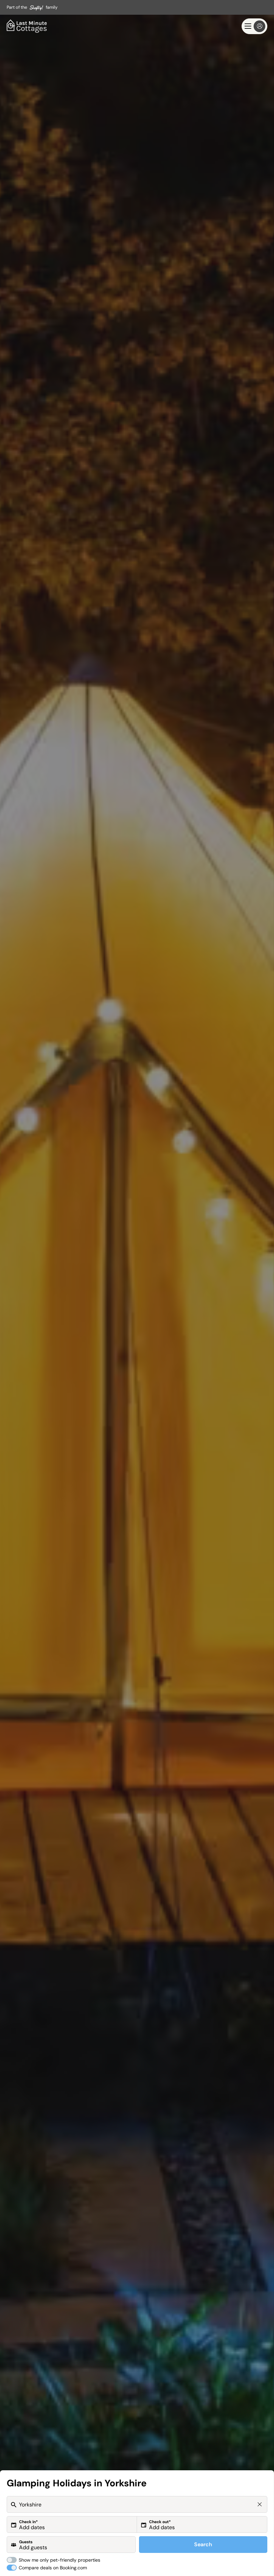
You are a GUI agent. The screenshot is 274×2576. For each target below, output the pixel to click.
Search (203, 2544)
